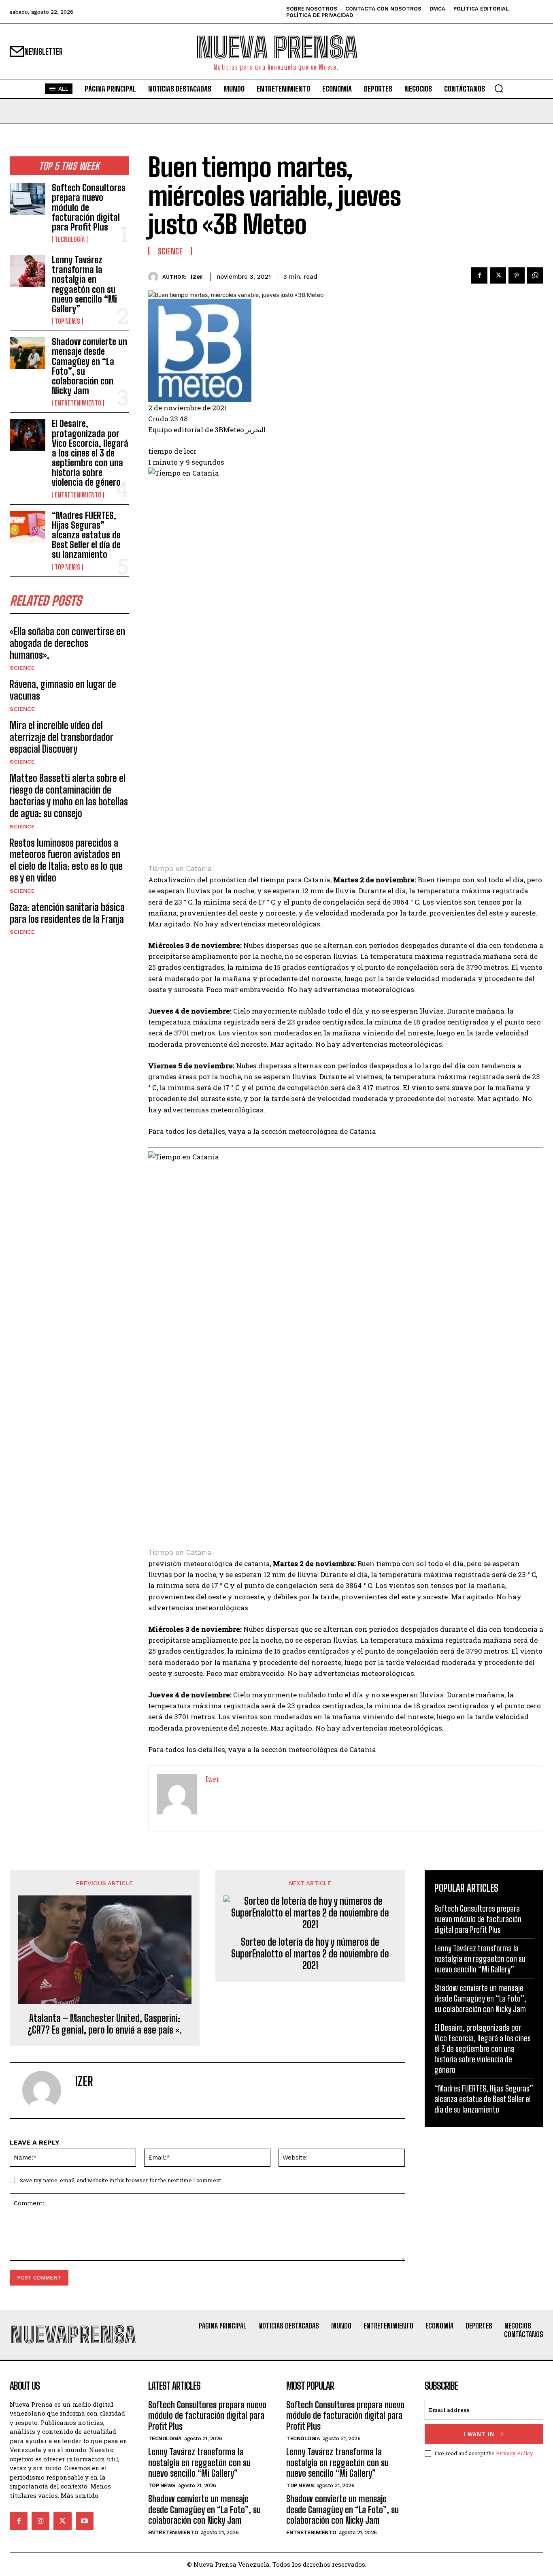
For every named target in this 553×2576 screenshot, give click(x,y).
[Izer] (155, 277)
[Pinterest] (517, 275)
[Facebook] (479, 275)
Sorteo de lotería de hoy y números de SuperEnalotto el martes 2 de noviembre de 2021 (310, 1954)
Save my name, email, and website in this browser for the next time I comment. (121, 2180)
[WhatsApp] (535, 275)
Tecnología (70, 239)
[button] (499, 88)
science (22, 668)
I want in (479, 2434)
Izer (197, 277)
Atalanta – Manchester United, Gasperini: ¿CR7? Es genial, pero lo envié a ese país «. (105, 2024)
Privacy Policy (514, 2453)
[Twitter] (498, 275)
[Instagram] (40, 2521)
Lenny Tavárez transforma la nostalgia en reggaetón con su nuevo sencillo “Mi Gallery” (84, 284)
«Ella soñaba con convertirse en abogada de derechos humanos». (67, 643)
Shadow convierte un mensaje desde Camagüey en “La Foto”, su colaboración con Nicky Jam (89, 366)
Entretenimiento (78, 403)
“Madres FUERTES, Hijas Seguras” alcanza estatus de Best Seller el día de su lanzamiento (86, 535)
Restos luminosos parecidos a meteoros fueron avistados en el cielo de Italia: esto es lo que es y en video (66, 860)
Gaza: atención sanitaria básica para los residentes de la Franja (67, 913)
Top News (67, 321)
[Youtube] (85, 2521)
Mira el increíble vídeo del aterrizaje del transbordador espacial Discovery (62, 737)
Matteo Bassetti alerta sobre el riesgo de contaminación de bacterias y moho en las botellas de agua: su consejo (69, 795)
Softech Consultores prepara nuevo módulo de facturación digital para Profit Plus (89, 207)
